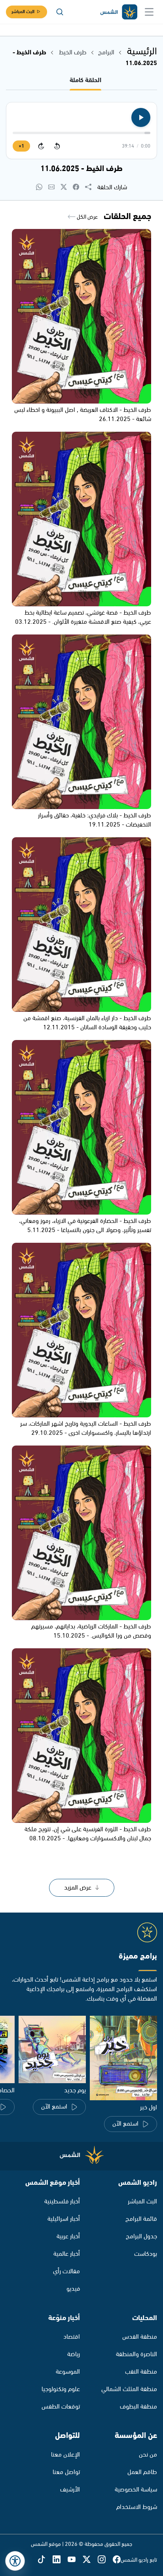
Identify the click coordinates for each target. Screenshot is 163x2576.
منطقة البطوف (138, 2407)
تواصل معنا (66, 2472)
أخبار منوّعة (64, 2318)
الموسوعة (68, 2372)
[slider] (81, 133)
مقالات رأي (66, 2271)
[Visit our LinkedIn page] (60, 2560)
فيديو (73, 2289)
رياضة (74, 2354)
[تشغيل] (141, 117)
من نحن (148, 2455)
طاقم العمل (142, 2472)
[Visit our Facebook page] (117, 2560)
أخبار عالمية (67, 2254)
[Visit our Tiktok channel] (45, 2560)
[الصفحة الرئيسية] (118, 12)
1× (21, 146)
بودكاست (146, 2254)
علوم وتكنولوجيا (61, 2389)
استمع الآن (125, 2124)
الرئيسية (142, 52)
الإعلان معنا (65, 2455)
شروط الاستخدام (137, 2507)
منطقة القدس (140, 2337)
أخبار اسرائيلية (64, 2219)
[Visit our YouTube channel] (75, 2560)
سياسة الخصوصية (136, 2490)
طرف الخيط (72, 53)
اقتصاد (72, 2337)
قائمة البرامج (141, 2219)
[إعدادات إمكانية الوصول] (15, 2561)
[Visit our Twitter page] (90, 2560)
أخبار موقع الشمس (53, 2183)
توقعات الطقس (61, 2407)
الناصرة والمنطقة (136, 2354)
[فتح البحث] (60, 12)
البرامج (106, 53)
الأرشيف (70, 2490)
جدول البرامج (141, 2237)
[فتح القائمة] (149, 12)
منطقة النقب (141, 2372)
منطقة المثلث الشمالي (129, 2389)
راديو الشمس (138, 2183)
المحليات (145, 2318)
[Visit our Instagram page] (105, 2560)
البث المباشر (23, 12)
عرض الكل (87, 217)
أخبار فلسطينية (62, 2202)
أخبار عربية (68, 2237)
